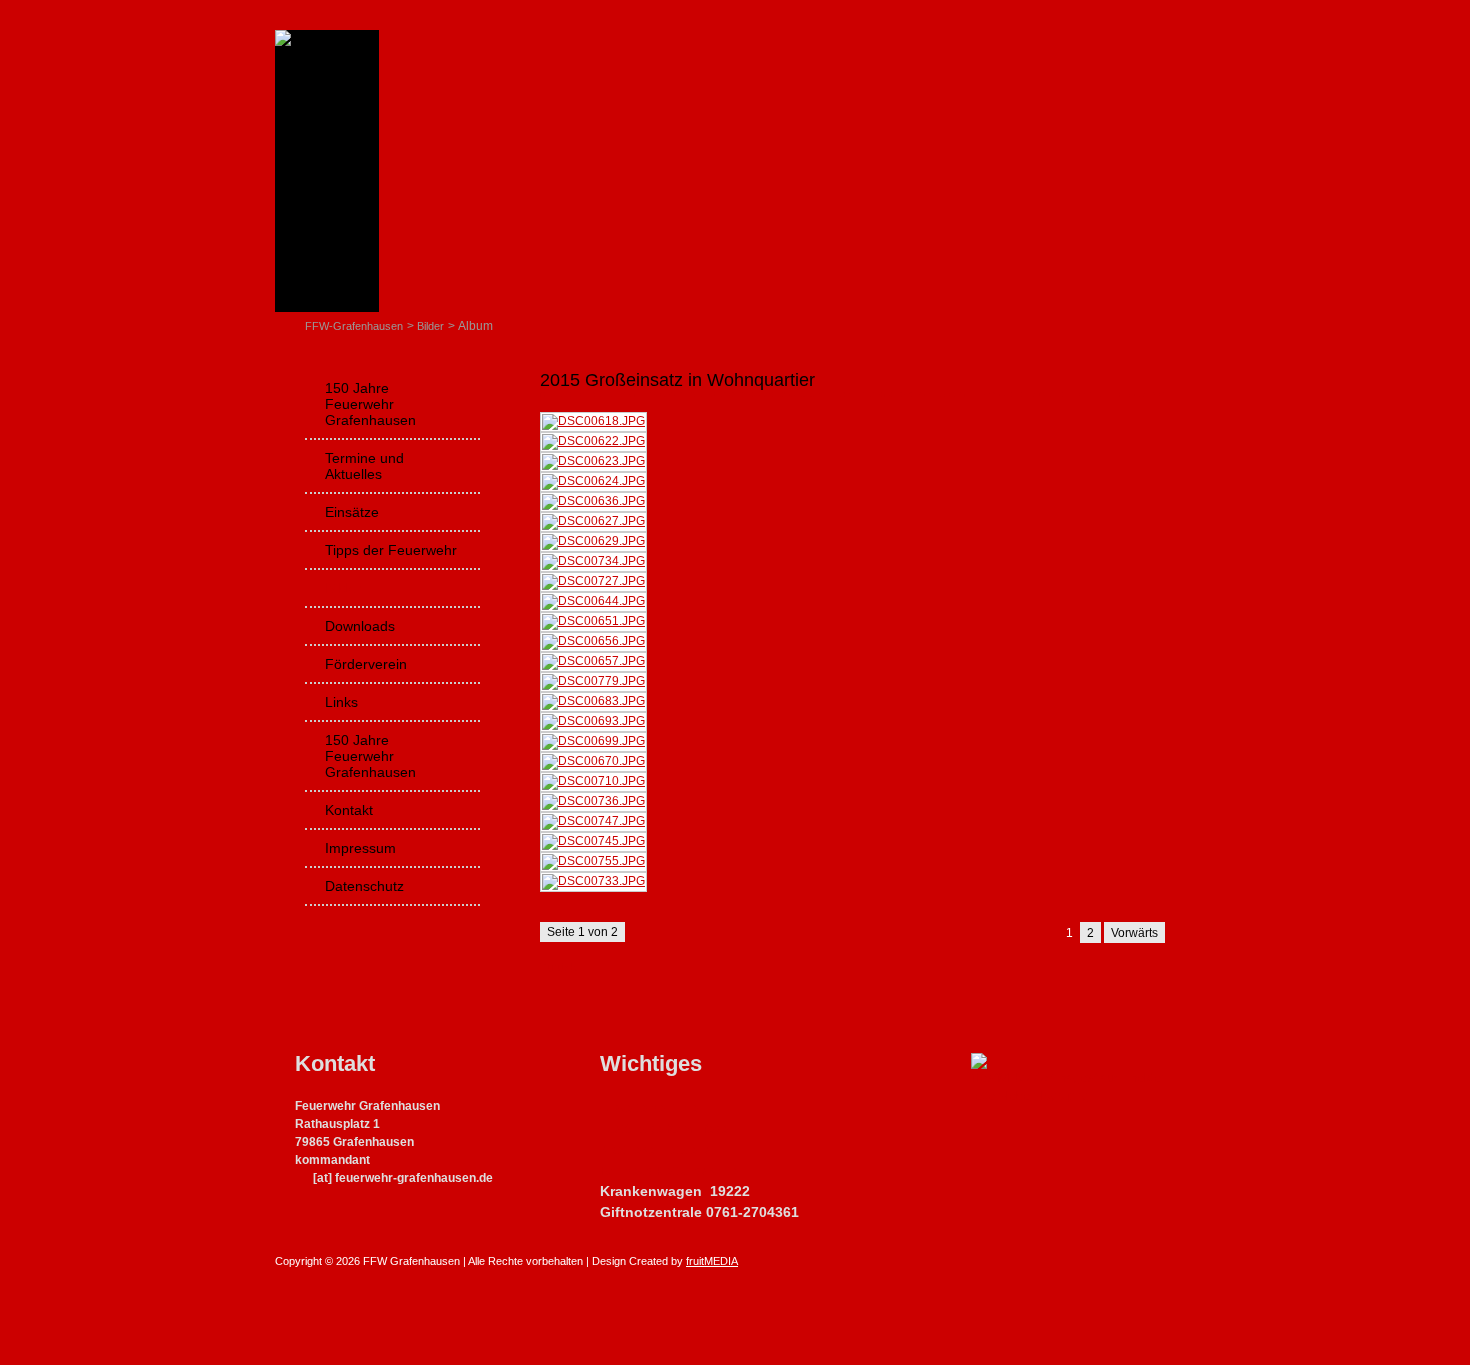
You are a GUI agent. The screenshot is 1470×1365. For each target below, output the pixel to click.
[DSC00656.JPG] (593, 641)
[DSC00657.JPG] (593, 661)
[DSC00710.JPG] (593, 781)
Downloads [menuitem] (360, 626)
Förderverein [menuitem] (366, 664)
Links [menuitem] (341, 702)
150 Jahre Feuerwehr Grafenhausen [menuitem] (370, 404)
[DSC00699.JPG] (593, 741)
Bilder (430, 326)
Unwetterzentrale (649, 1108)
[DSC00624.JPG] (593, 481)
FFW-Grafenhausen (354, 326)
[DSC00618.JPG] (593, 421)
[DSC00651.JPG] (593, 621)
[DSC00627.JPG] (593, 521)
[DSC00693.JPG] (593, 721)
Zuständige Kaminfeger (666, 1129)
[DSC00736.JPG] (593, 801)
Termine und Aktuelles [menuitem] (364, 466)
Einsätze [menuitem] (352, 512)
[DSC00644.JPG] (593, 601)
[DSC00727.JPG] (593, 581)
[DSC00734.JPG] (593, 561)
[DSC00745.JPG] (593, 841)
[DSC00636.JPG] (593, 501)
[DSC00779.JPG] (593, 681)
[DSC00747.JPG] (593, 821)
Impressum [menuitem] (360, 848)
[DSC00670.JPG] (593, 761)
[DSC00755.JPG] (593, 861)
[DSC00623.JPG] (593, 461)
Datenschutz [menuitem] (364, 886)
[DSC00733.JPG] (593, 881)
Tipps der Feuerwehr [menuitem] (391, 550)
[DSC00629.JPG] (593, 541)
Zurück (558, 968)
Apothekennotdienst (657, 1150)
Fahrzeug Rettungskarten (672, 1171)
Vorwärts (1134, 933)
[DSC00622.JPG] (593, 441)
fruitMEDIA (712, 1261)
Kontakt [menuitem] (349, 810)
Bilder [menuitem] (343, 588)
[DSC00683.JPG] (593, 701)
